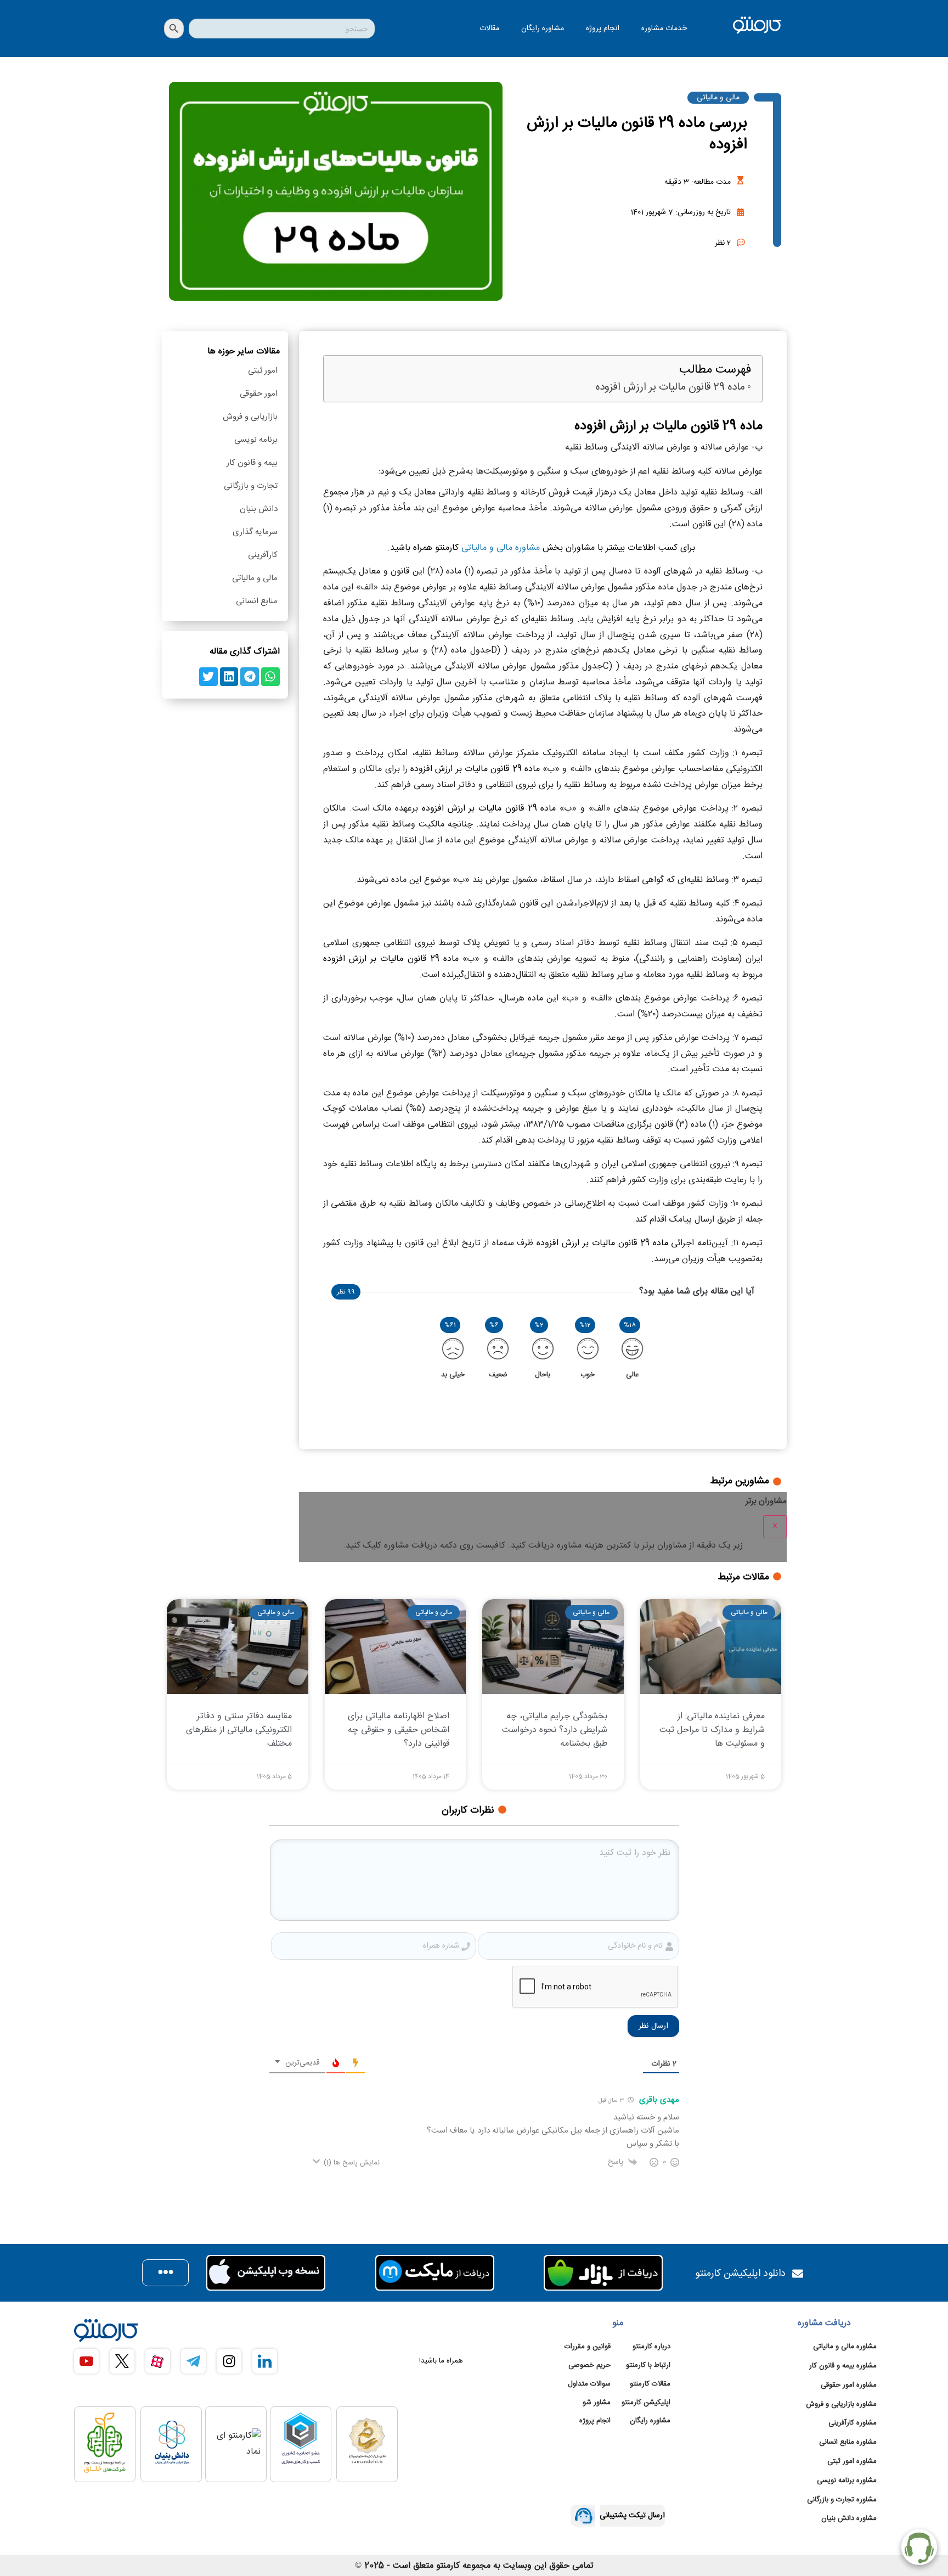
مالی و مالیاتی (718, 98)
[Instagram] (229, 2361)
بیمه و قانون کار (252, 463)
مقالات (489, 29)
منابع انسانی (257, 601)
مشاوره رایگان (543, 29)
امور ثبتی (263, 371)
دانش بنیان (259, 509)
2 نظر (723, 243)
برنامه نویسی (256, 440)
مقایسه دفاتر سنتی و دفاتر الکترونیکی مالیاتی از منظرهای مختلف (239, 1730)
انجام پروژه (603, 29)
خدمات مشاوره (664, 29)
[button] (270, 677)
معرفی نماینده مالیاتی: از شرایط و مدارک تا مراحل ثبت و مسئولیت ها (712, 1730)
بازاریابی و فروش (250, 417)
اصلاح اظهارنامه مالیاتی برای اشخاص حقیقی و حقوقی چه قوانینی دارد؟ (399, 1730)
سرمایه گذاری (255, 532)
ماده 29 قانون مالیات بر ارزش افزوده (670, 388)
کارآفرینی (263, 555)
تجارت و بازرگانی (251, 486)
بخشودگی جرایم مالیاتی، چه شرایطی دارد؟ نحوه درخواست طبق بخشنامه (555, 1730)
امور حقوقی (259, 394)
